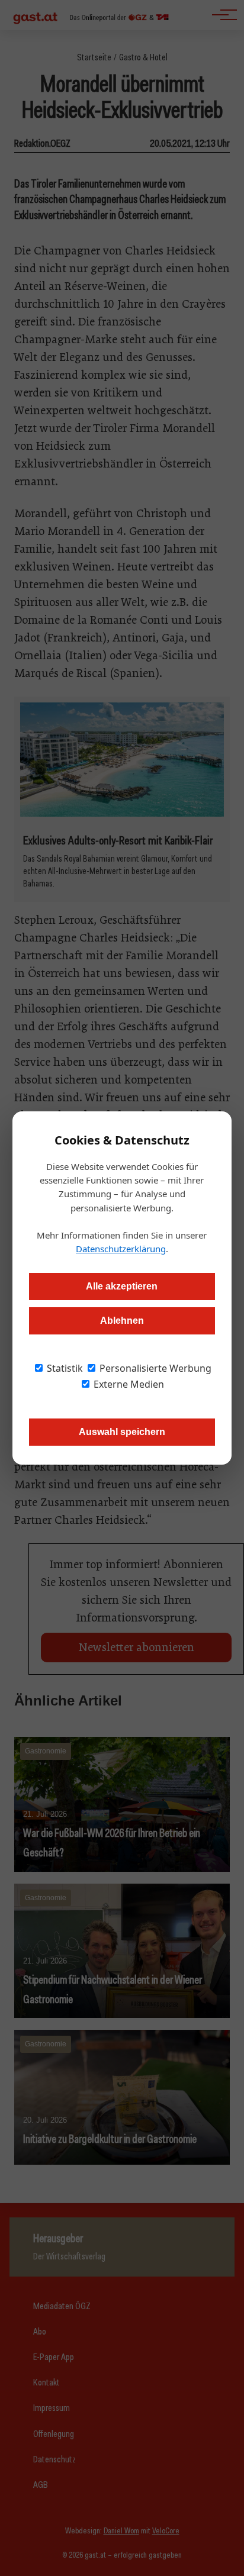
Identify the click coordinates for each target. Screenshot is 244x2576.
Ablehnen (122, 1321)
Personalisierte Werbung (154, 1368)
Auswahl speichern (122, 1432)
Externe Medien (128, 1384)
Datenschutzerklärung (121, 1249)
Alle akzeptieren (122, 1286)
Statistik (64, 1368)
